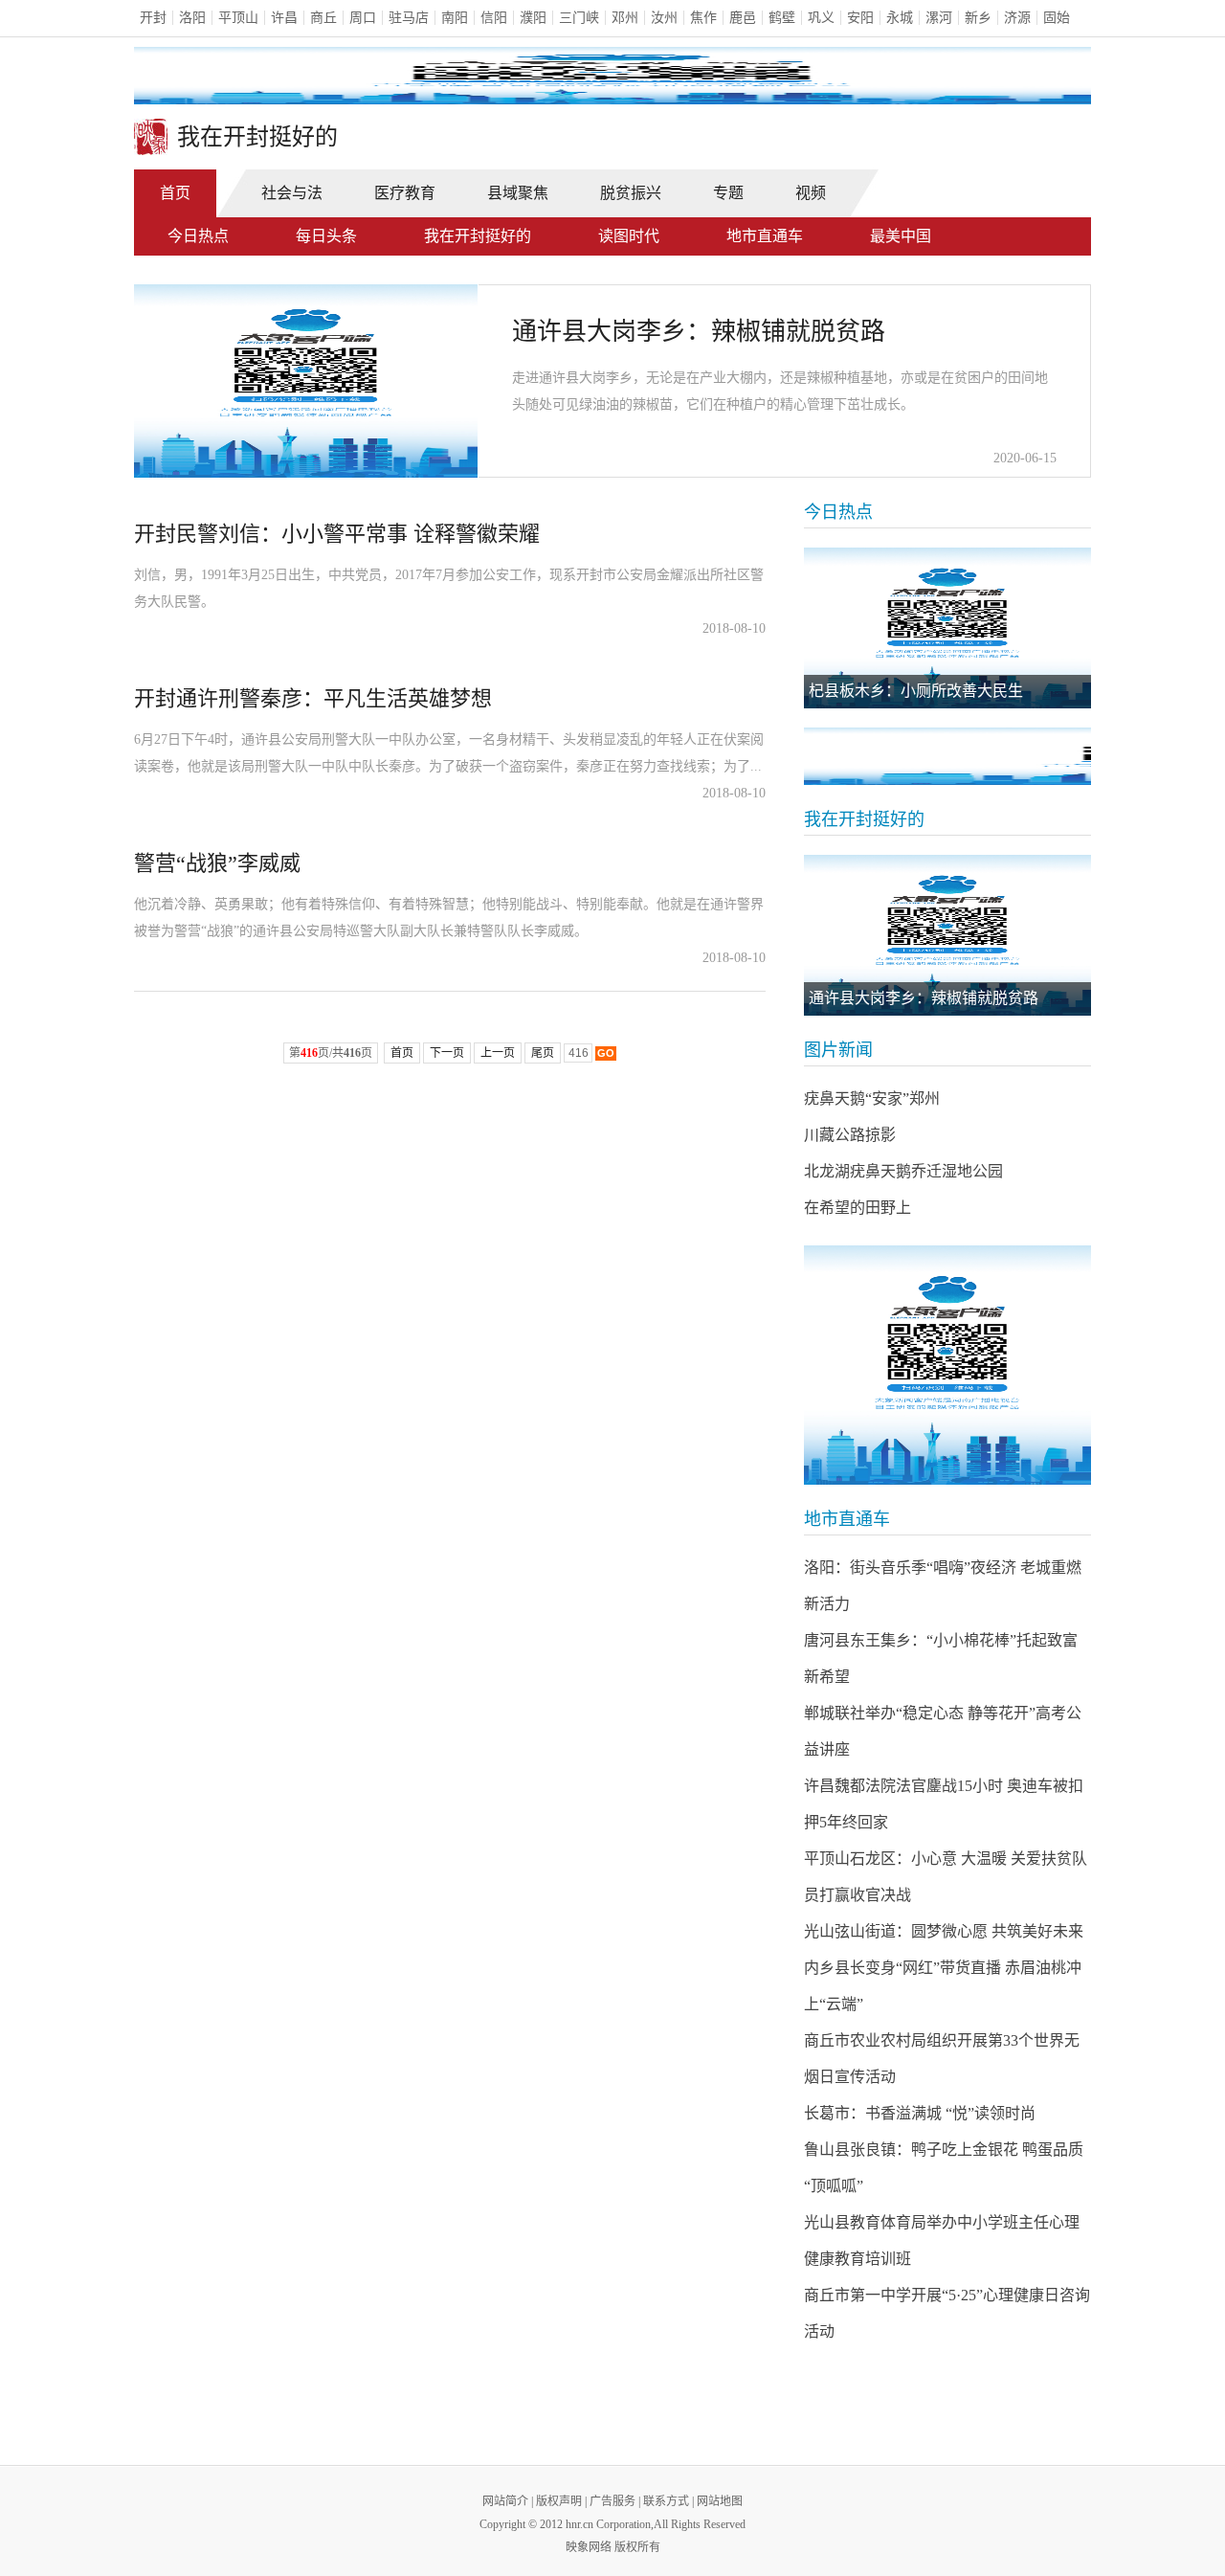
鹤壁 (782, 18)
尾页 (543, 1053)
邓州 (625, 18)
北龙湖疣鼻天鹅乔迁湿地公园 (903, 1171)
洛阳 (192, 18)
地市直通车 (765, 236)
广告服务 (612, 2501)
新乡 (978, 18)
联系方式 (666, 2501)
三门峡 (579, 18)
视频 (811, 193)
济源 (1017, 18)
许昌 (284, 18)
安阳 (860, 18)
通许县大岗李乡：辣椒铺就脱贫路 (699, 332)
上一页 (498, 1053)
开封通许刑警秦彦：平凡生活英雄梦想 (313, 698)
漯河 (939, 18)
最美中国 (901, 236)
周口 (363, 18)
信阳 (494, 18)
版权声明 (559, 2501)
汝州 (664, 18)
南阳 (455, 18)
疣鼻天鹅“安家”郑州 (872, 1098)
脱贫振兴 (631, 193)
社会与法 (292, 193)
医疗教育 (405, 193)
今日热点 (198, 236)
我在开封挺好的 (478, 236)
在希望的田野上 (857, 1208)
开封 (153, 18)
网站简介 (505, 2501)
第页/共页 (331, 1053)
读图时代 (629, 236)
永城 (900, 18)
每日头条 (326, 236)
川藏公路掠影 (850, 1135)
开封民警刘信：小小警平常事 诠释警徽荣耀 (337, 534)
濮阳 (533, 18)
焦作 (703, 18)
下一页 (447, 1053)
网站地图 (720, 2501)
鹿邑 (743, 18)
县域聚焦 (518, 193)
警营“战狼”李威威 (217, 863)
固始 (1057, 18)
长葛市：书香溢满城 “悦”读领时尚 (920, 2113)
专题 (728, 193)
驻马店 (409, 18)
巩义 (821, 18)
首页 (175, 193)
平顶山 (238, 18)
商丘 (323, 18)
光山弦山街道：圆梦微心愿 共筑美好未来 (944, 1931)
